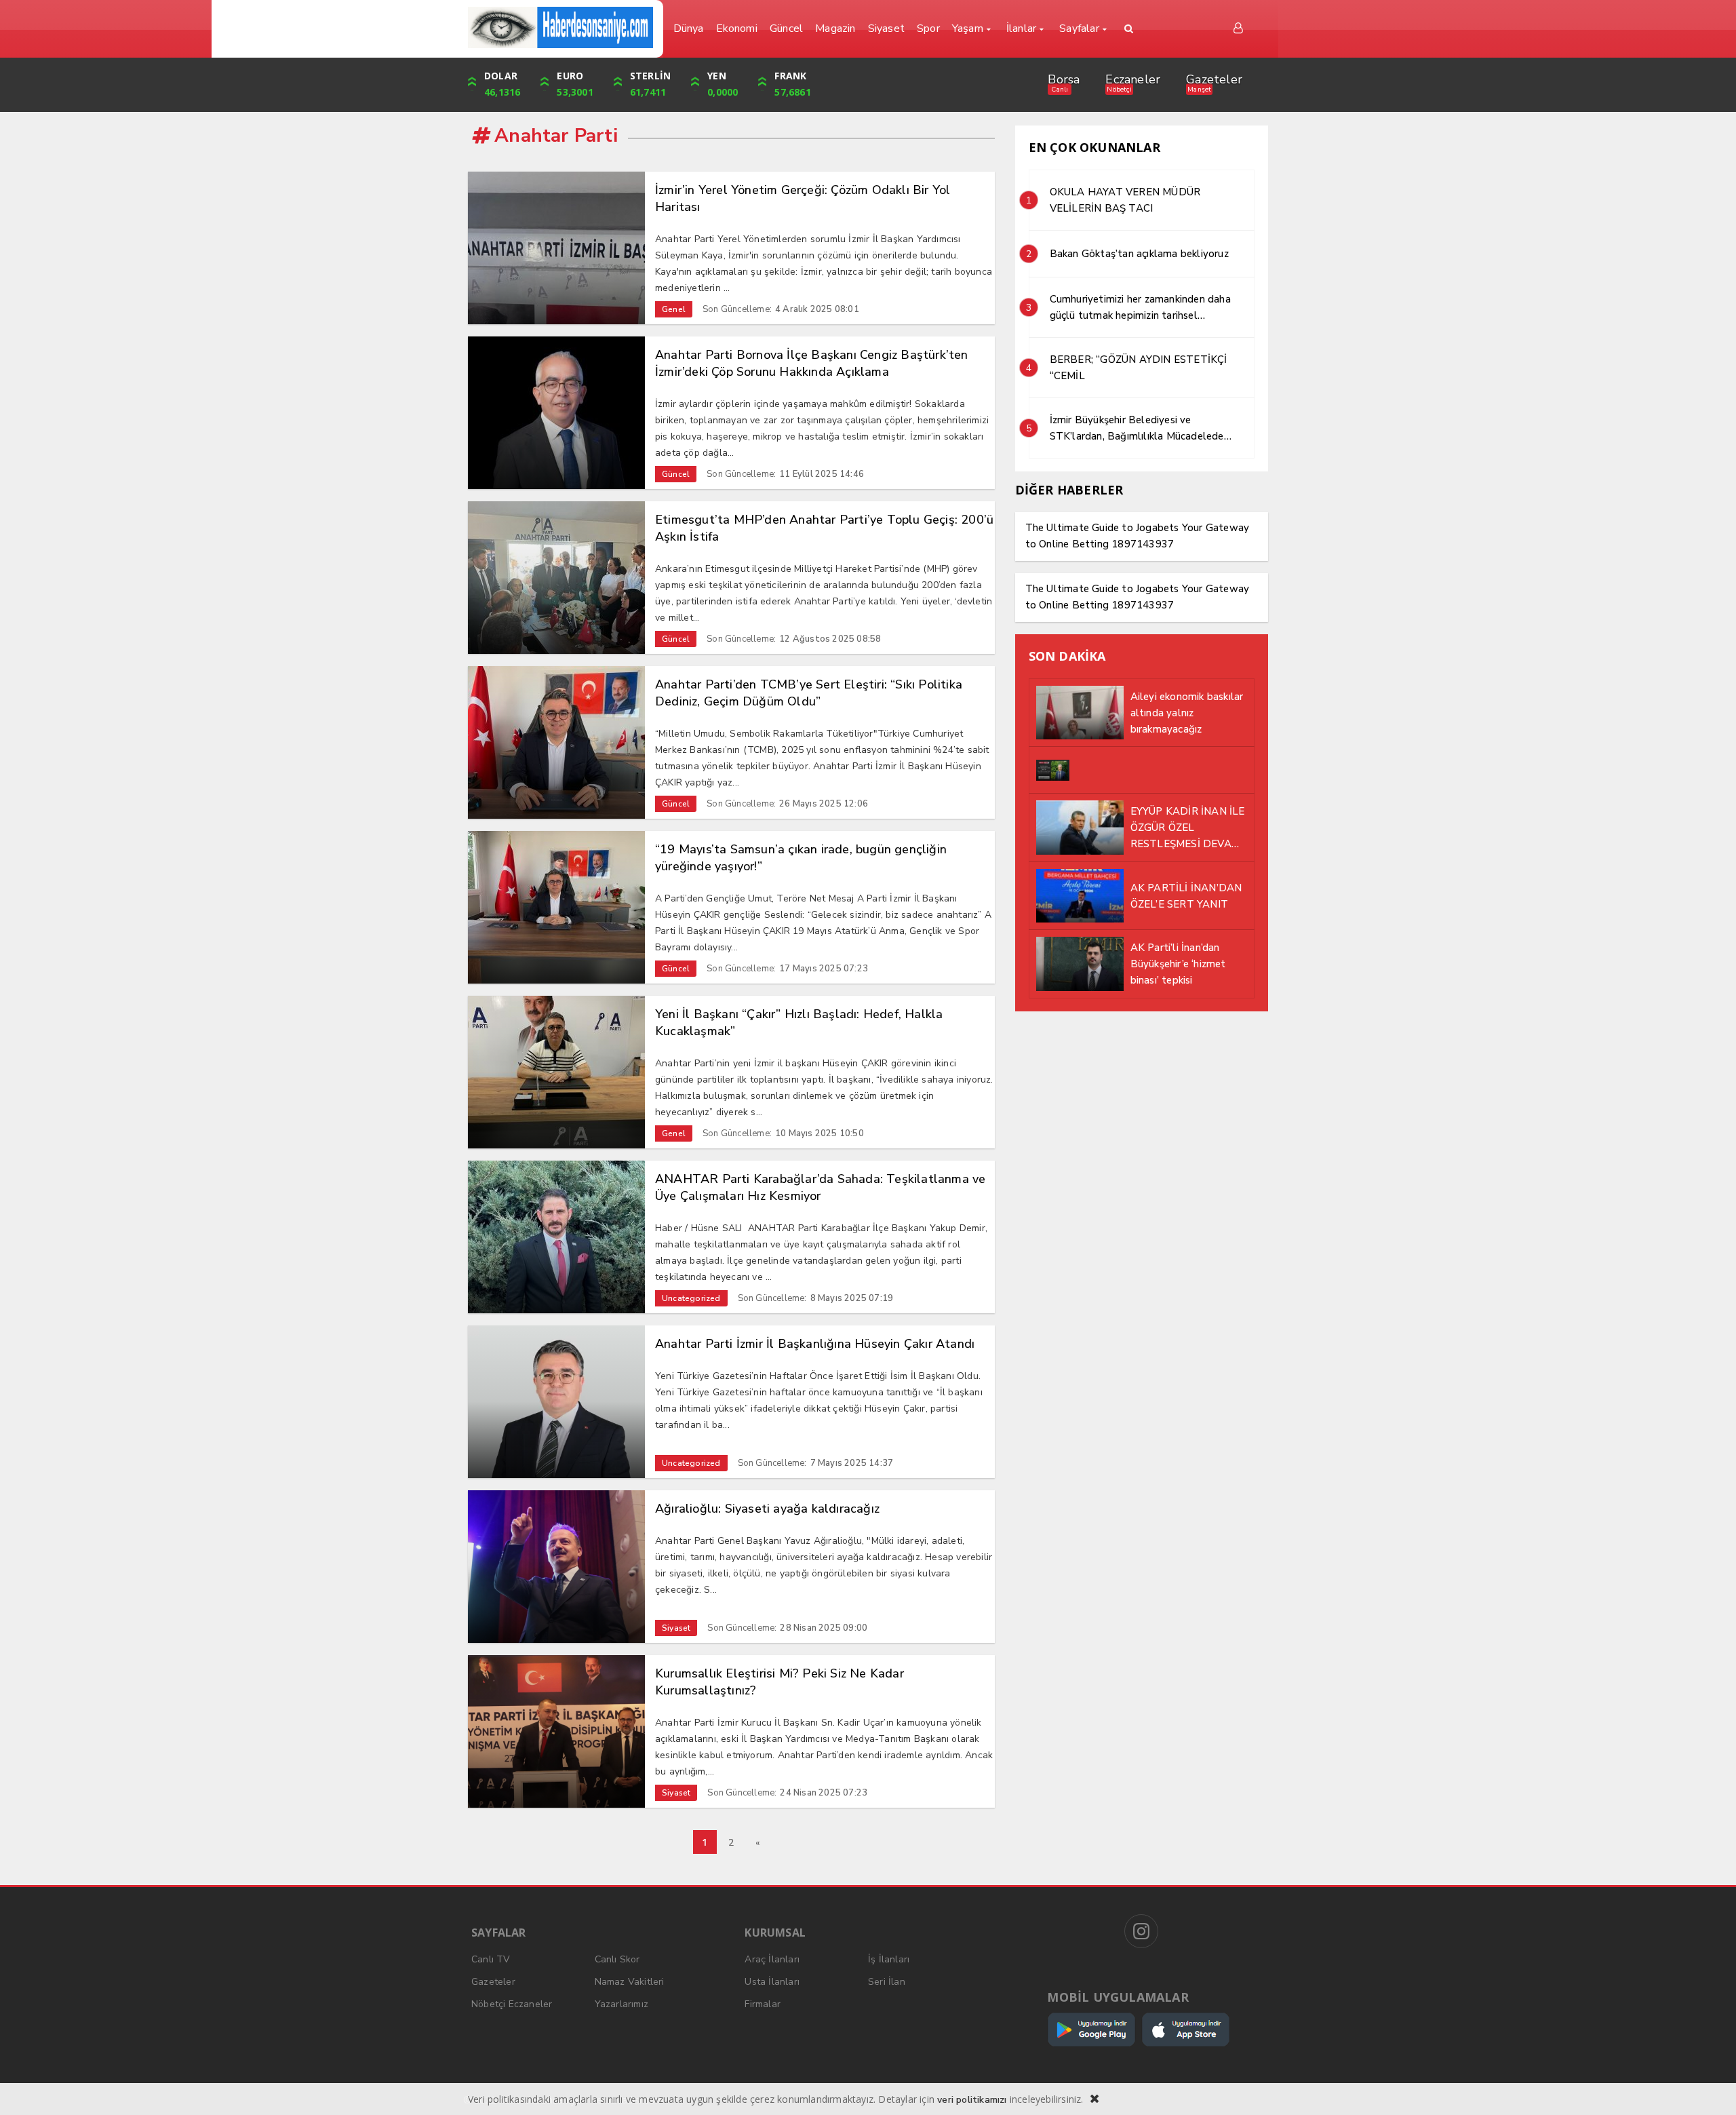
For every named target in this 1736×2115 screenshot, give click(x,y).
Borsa (1064, 79)
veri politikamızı (972, 2100)
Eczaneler (1133, 79)
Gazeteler (1214, 79)
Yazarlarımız (622, 2004)
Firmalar (763, 2004)
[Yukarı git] (1709, 2088)
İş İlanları (889, 1959)
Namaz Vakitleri (630, 1982)
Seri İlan (887, 1982)
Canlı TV (491, 1959)
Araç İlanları (772, 1959)
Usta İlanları (772, 1982)
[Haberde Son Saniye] (560, 27)
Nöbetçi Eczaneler (512, 2004)
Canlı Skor (617, 1959)
